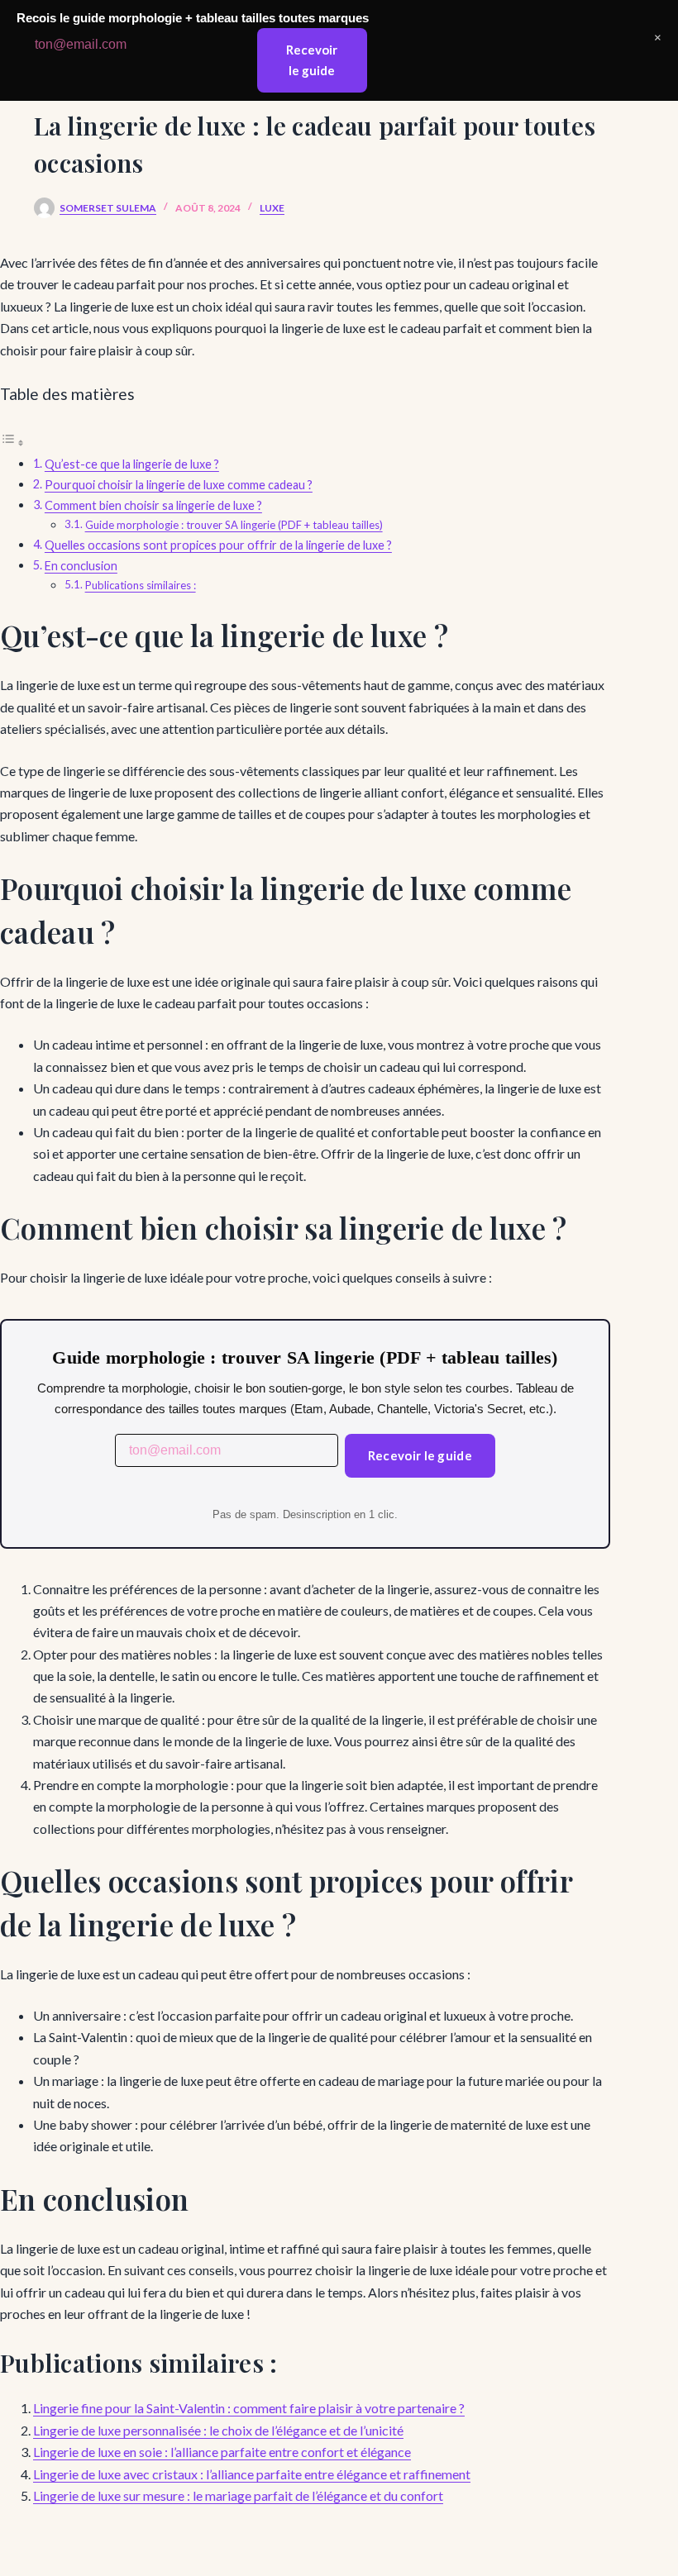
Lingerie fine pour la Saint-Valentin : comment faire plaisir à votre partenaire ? (249, 2408)
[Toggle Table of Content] (12, 442)
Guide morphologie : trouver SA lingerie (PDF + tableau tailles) (234, 525)
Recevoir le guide (420, 1455)
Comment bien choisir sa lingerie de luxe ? (153, 505)
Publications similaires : (141, 585)
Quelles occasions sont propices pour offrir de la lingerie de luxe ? (218, 545)
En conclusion (81, 566)
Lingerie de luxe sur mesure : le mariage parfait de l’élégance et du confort (238, 2495)
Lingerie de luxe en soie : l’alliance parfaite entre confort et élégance (222, 2452)
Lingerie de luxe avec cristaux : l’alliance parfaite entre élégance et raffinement (252, 2474)
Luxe (272, 208)
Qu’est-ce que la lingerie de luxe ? (132, 464)
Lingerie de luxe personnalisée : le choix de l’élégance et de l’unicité (218, 2430)
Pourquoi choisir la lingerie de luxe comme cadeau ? (179, 485)
